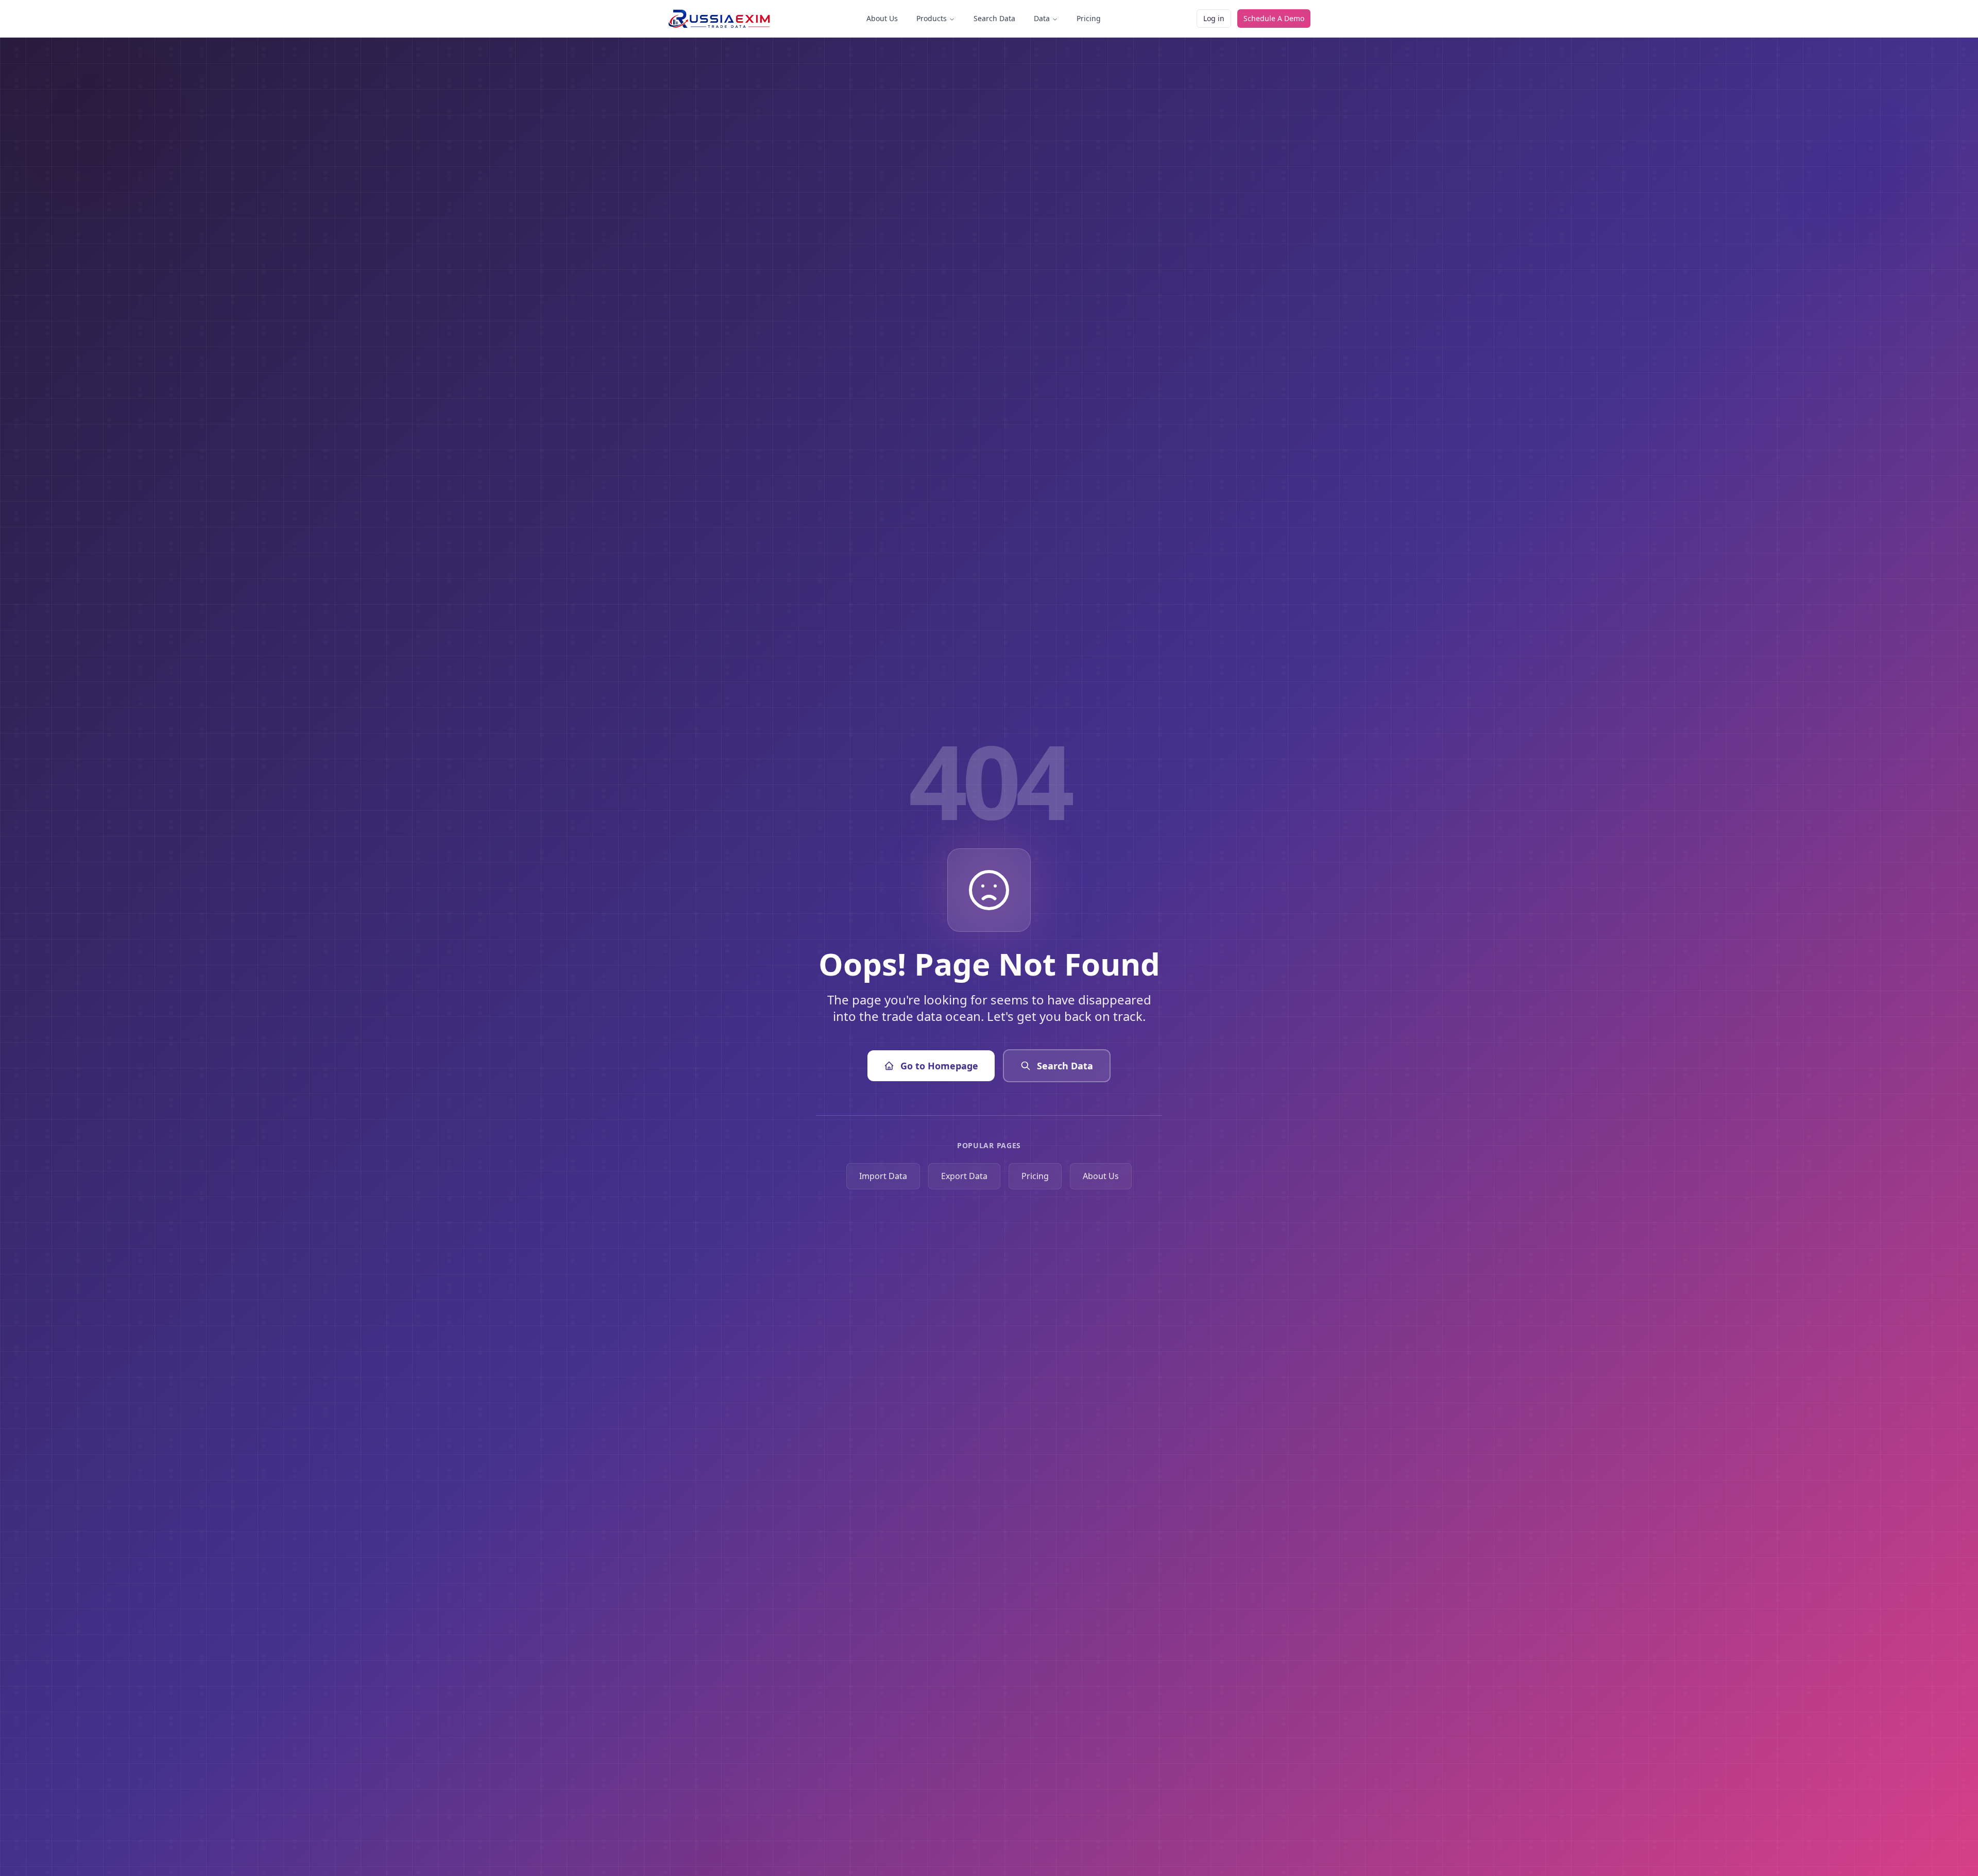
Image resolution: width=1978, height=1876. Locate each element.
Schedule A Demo (1274, 18)
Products (932, 18)
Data (1042, 18)
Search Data (994, 18)
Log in (1214, 18)
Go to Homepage (939, 1066)
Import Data (883, 1176)
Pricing (1089, 18)
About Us (882, 18)
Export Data (964, 1176)
